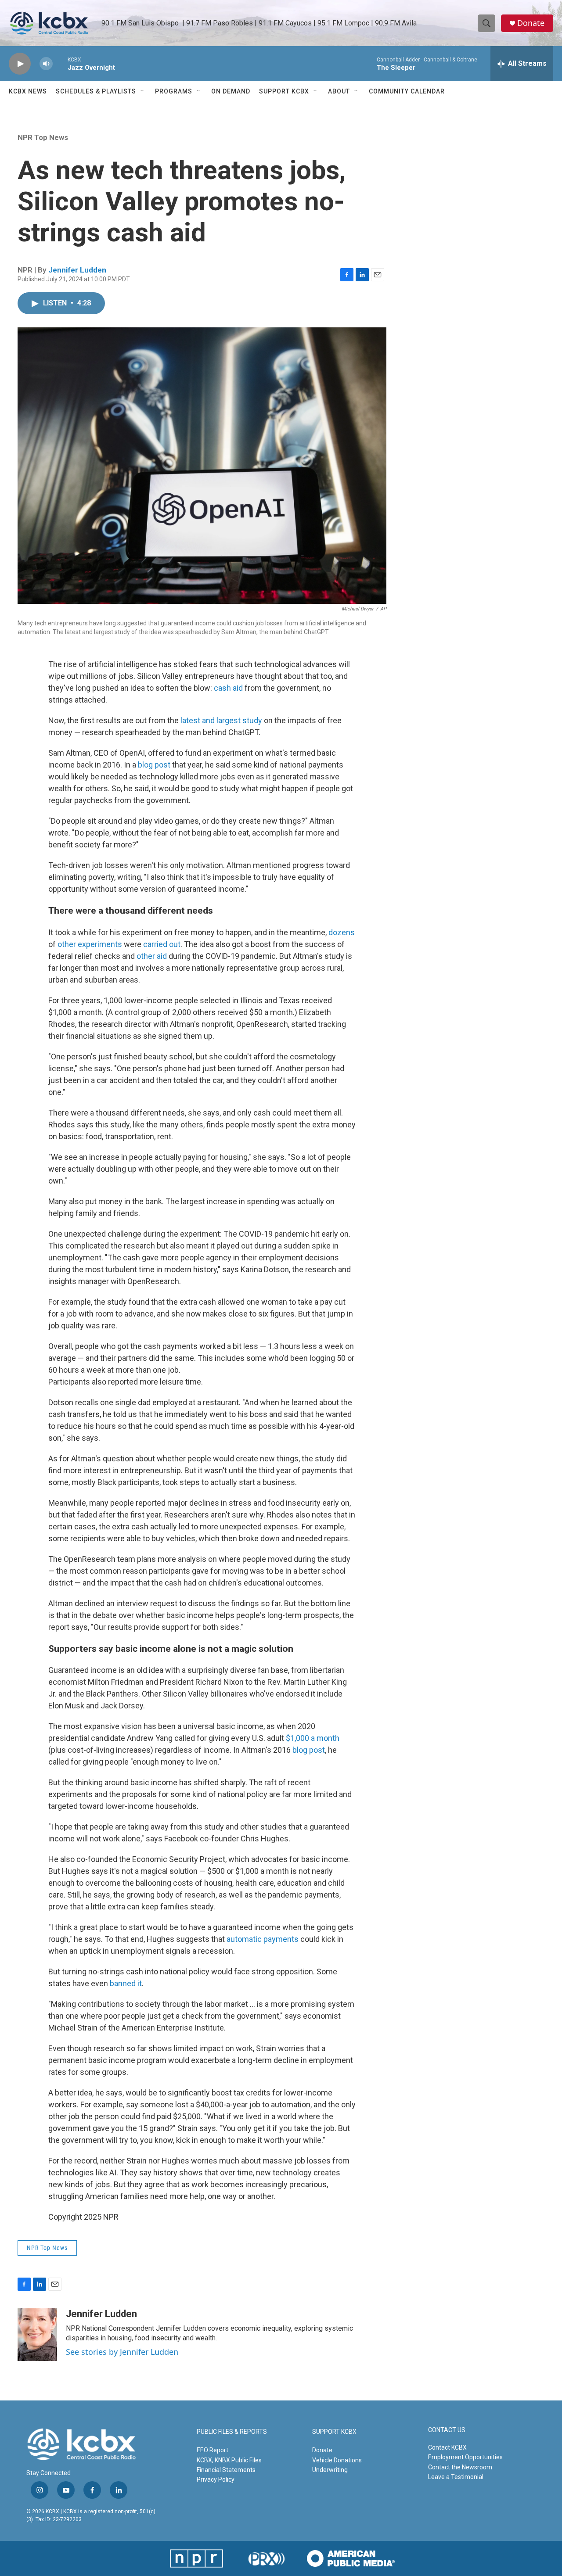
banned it (126, 1983)
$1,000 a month (313, 1738)
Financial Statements (226, 2470)
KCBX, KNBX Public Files (229, 2460)
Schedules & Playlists (96, 91)
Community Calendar (407, 91)
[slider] (60, 63)
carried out (162, 944)
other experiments (90, 944)
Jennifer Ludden (77, 270)
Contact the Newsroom (460, 2467)
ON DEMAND (231, 91)
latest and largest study (221, 720)
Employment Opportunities (465, 2457)
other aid (152, 956)
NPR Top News (43, 137)
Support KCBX (284, 91)
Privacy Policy (216, 2479)
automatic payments (263, 1939)
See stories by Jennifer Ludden (122, 2352)
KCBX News (28, 91)
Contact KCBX (447, 2447)
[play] (20, 64)
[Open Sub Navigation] (143, 91)
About (339, 91)
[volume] (46, 64)
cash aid (228, 688)
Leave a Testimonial (456, 2477)
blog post (154, 765)
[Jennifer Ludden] (37, 2335)
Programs (174, 91)
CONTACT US (447, 2430)
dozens (342, 932)
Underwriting (330, 2470)
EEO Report (213, 2450)
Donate (531, 23)
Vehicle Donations (337, 2460)
